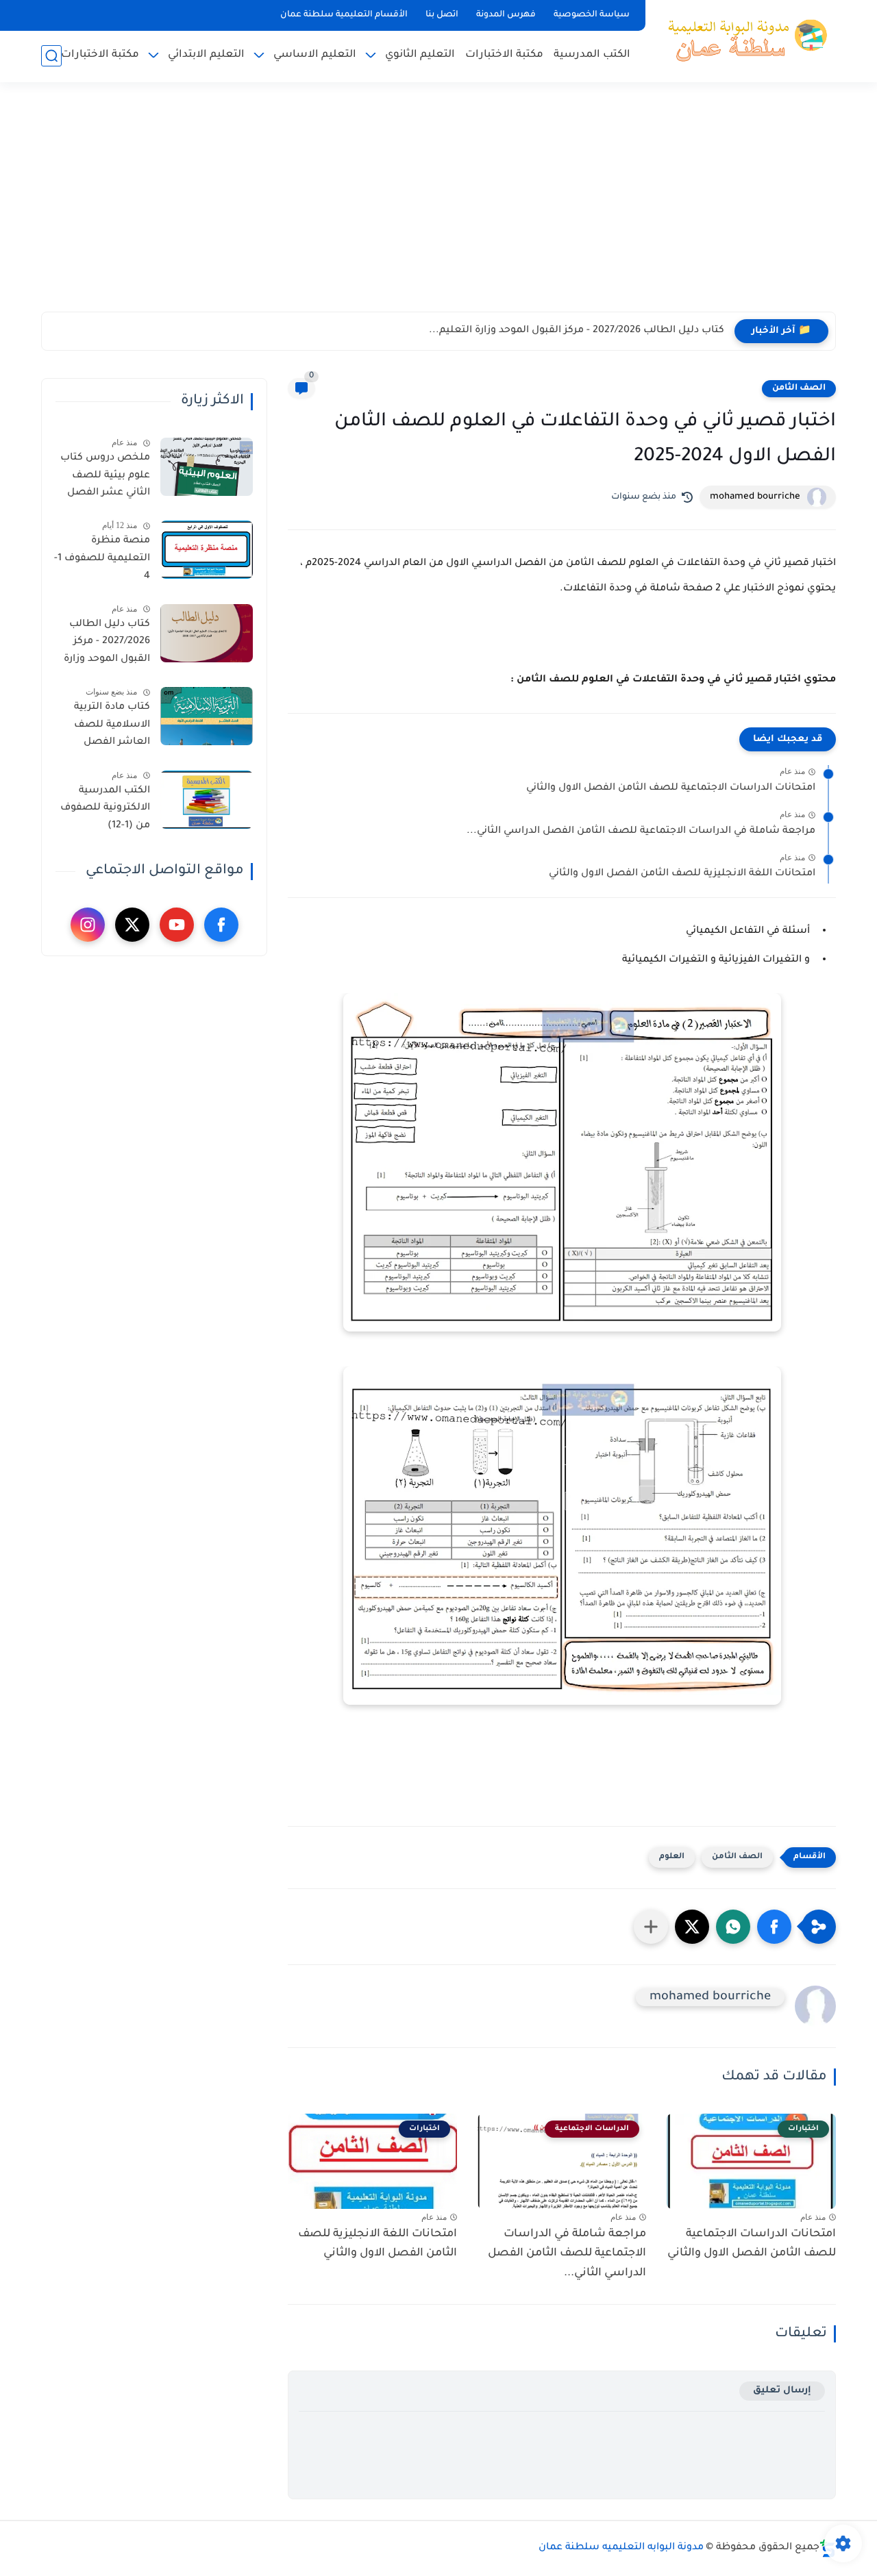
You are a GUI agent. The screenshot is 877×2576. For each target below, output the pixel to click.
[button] (774, 1927)
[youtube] (177, 925)
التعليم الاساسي (315, 55)
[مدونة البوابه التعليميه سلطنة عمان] (743, 40)
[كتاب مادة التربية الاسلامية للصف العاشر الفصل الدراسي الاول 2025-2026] (207, 716)
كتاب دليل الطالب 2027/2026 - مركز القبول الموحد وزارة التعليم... (577, 331)
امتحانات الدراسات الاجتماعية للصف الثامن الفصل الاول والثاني (671, 788)
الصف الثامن (799, 388)
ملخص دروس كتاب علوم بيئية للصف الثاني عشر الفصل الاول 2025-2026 (105, 478)
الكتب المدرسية (592, 55)
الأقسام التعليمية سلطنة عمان (344, 15)
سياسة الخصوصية (592, 15)
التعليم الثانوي (420, 55)
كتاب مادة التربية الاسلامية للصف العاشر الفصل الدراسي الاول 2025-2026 (105, 727)
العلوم (672, 1857)
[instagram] (88, 925)
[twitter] (132, 925)
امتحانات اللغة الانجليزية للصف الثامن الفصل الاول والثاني (682, 874)
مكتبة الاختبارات (504, 55)
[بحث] (51, 56)
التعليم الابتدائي (206, 55)
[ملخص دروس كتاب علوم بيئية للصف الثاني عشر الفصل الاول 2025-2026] (207, 467)
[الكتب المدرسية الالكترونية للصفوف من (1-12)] (207, 800)
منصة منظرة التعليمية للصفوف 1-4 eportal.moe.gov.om (101, 561)
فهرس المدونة (506, 15)
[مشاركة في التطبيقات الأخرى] (651, 1927)
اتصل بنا (442, 15)
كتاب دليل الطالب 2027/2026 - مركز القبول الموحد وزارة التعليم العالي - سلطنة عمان (107, 645)
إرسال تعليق (782, 2391)
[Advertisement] (438, 205)
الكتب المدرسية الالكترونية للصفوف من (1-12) (105, 809)
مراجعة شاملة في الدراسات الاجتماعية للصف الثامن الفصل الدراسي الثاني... (641, 831)
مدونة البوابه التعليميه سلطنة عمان (621, 2548)
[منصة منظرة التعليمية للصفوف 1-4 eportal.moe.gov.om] (207, 550)
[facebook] (221, 925)
